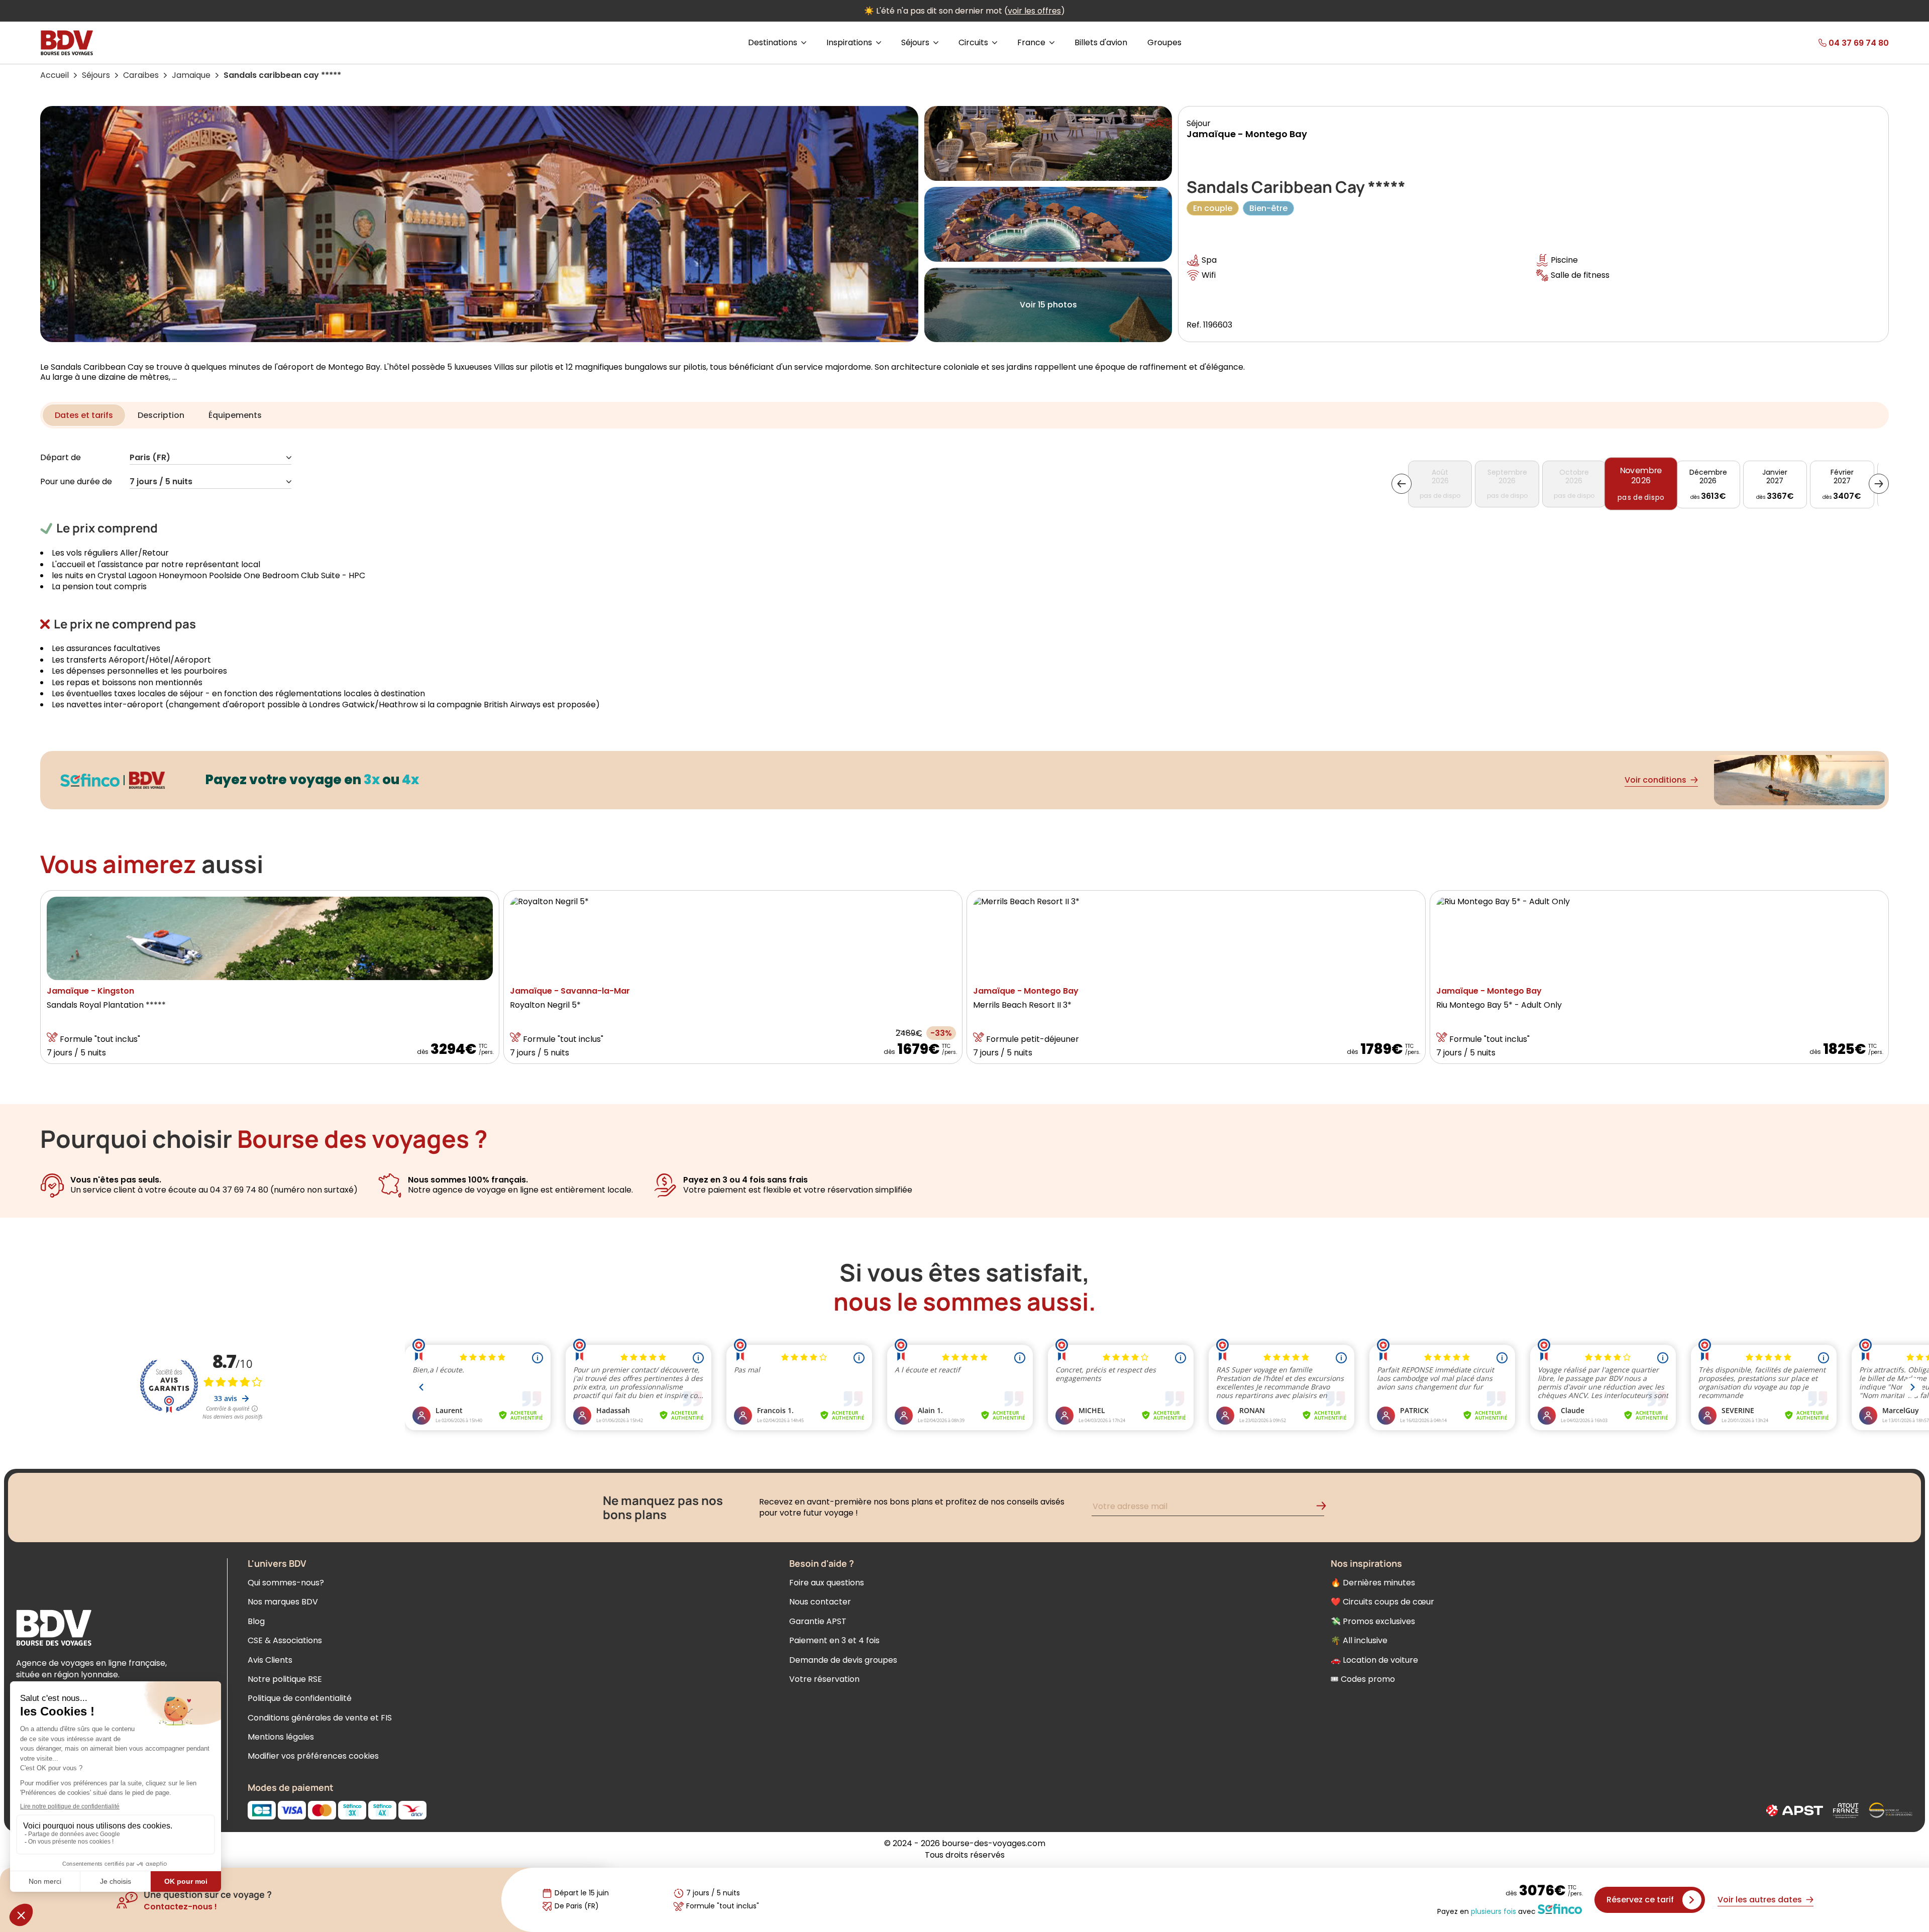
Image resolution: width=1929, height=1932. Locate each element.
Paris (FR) (150, 458)
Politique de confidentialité (300, 1698)
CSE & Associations (285, 1640)
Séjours (96, 75)
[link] (1826, 43)
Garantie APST (818, 1621)
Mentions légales (281, 1737)
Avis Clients (270, 1660)
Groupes (1164, 43)
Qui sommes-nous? (286, 1583)
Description (161, 415)
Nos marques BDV (283, 1602)
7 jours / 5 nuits (161, 482)
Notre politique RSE (285, 1679)
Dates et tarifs (84, 415)
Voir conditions (1655, 780)
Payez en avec (1486, 1911)
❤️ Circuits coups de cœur (1382, 1602)
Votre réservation (824, 1679)
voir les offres (1034, 11)
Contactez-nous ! (180, 1907)
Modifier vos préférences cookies (313, 1756)
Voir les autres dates (1760, 1900)
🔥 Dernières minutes (1373, 1583)
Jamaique (191, 75)
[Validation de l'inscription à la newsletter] (1325, 1508)
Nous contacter (820, 1602)
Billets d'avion (1101, 43)
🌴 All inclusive (1359, 1640)
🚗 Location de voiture (1374, 1660)
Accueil (55, 75)
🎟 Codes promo (1363, 1679)
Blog (256, 1621)
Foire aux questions (827, 1583)
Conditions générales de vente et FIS (320, 1718)
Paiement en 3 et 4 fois (834, 1640)
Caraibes (141, 75)
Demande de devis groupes (843, 1660)
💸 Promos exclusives (1373, 1621)
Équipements (235, 415)
